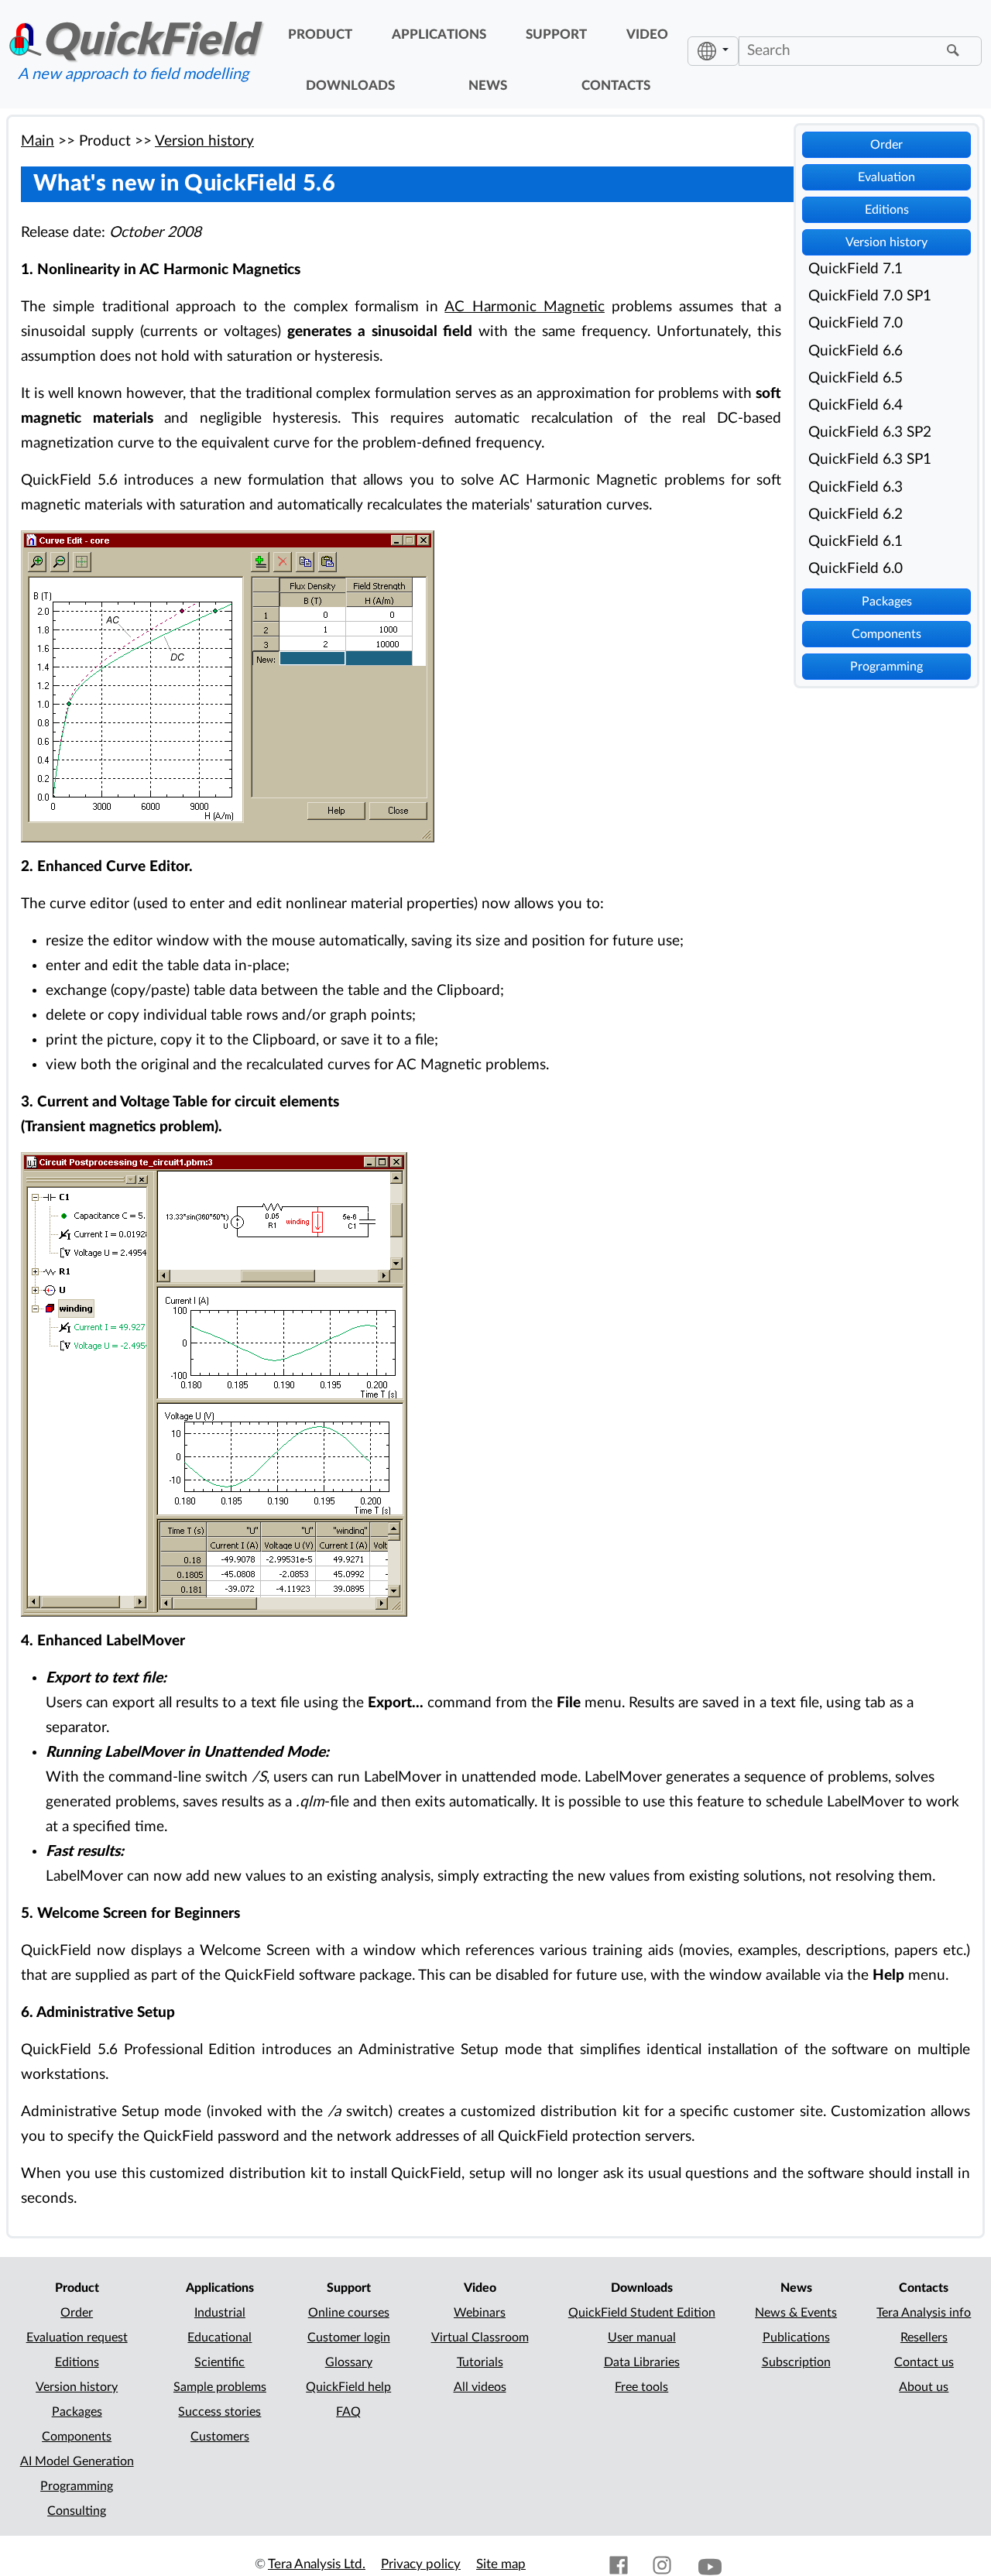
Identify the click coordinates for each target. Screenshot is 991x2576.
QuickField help (348, 2387)
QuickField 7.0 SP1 (870, 296)
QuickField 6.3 (856, 487)
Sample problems (220, 2387)
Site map (501, 2564)
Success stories (219, 2412)
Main (38, 141)
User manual (642, 2338)
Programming (886, 667)
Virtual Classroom (480, 2338)
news (488, 86)
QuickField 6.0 (856, 569)
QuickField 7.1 (856, 269)
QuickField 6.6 (856, 351)
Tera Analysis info (924, 2313)
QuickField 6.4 (856, 405)
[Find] (955, 51)
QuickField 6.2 (856, 515)
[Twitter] (575, 2564)
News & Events (796, 2313)
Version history (886, 242)
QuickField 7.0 (856, 323)
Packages (887, 602)
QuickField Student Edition (642, 2313)
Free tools (641, 2387)
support (556, 35)
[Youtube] (710, 2564)
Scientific (219, 2362)
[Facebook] (619, 2564)
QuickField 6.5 (856, 378)
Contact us (924, 2362)
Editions (887, 210)
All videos (480, 2387)
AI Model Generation (77, 2461)
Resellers (924, 2338)
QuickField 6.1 (856, 542)
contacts (616, 86)
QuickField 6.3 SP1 (870, 460)
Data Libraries (642, 2362)
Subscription (796, 2362)
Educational (219, 2338)
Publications (796, 2338)
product (320, 35)
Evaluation (886, 177)
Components (886, 634)
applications (439, 35)
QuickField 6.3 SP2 (870, 432)
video (647, 35)
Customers (220, 2437)
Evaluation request (77, 2338)
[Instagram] (662, 2564)
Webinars (480, 2313)
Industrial (220, 2313)
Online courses (349, 2313)
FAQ (348, 2412)
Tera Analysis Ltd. (317, 2564)
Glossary (349, 2362)
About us (924, 2387)
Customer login (349, 2338)
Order (886, 145)
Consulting (77, 2511)
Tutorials (480, 2362)
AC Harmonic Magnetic (525, 307)
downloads (350, 86)
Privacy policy (421, 2564)
